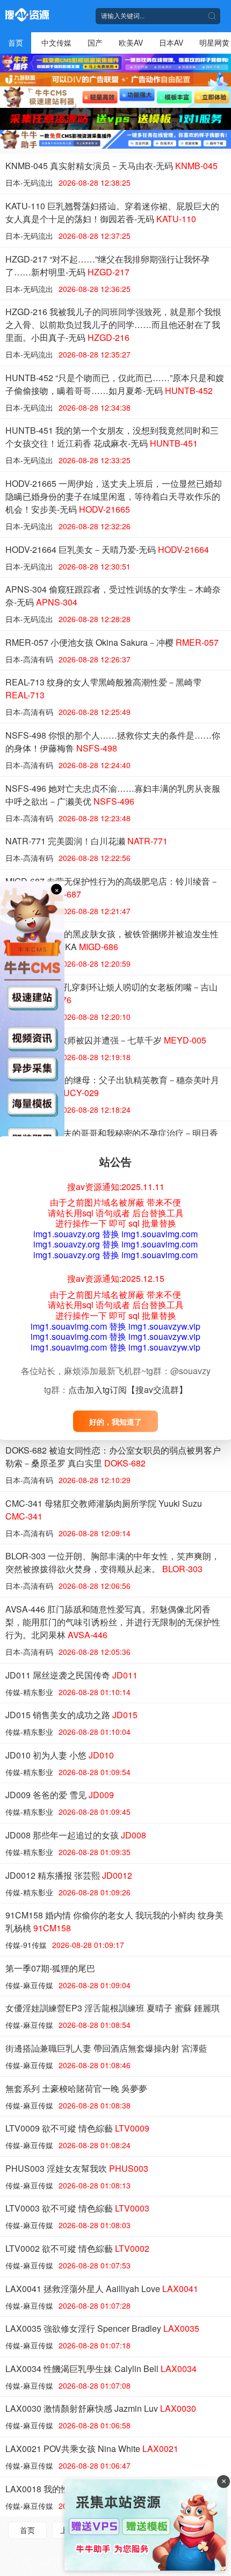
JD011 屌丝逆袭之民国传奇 (71, 1675)
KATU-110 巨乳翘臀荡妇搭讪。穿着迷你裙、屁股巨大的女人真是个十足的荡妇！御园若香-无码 (112, 212)
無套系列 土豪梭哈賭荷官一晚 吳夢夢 (76, 2088)
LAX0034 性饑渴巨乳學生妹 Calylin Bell (101, 2369)
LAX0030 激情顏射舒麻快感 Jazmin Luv (101, 2408)
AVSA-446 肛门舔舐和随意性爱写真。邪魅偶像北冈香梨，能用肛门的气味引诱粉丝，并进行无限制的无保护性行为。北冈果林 (113, 1622)
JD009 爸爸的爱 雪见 (60, 1795)
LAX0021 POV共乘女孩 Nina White (92, 2449)
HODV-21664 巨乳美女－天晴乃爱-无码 (107, 549)
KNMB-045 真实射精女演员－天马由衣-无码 (111, 166)
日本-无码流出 (29, 183)
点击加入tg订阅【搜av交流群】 (128, 1389)
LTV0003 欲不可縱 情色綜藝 (77, 2208)
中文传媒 (56, 42)
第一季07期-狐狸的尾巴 (50, 1968)
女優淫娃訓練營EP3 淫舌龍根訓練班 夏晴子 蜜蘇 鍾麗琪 (113, 2008)
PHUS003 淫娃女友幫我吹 (77, 2168)
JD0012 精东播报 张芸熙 (69, 1875)
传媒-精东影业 (29, 1692)
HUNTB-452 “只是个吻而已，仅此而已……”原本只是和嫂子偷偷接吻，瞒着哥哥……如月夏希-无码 (115, 384)
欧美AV (131, 42)
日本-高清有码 (29, 659)
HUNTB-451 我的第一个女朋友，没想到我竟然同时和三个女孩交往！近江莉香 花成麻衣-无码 (112, 437)
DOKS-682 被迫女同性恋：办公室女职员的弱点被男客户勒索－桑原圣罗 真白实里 (113, 1457)
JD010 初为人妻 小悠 (60, 1755)
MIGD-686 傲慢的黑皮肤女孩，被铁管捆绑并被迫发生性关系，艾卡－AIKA (112, 940)
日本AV (171, 42)
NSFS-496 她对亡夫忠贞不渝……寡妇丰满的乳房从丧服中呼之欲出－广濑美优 (113, 795)
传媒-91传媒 (26, 1945)
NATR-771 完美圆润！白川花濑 (86, 841)
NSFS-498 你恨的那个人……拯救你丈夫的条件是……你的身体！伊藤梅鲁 (113, 742)
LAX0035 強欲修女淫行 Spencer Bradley (102, 2328)
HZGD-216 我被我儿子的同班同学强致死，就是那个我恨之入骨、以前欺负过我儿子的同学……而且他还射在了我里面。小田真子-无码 (113, 324)
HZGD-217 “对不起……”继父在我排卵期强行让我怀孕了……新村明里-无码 (107, 265)
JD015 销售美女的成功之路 (71, 1715)
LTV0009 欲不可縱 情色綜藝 (77, 2128)
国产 (95, 42)
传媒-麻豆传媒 (29, 1985)
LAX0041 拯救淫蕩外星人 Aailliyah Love (102, 2289)
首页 (16, 42)
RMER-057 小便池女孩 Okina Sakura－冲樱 (112, 642)
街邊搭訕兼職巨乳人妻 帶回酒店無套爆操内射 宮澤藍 (106, 2048)
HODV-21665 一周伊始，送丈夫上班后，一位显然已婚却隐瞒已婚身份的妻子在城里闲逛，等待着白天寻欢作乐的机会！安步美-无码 (114, 496)
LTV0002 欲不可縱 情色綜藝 (77, 2248)
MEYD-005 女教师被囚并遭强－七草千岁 (106, 1040)
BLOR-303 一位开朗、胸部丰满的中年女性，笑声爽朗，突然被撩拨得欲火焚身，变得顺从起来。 (113, 1562)
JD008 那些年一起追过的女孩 (76, 1835)
